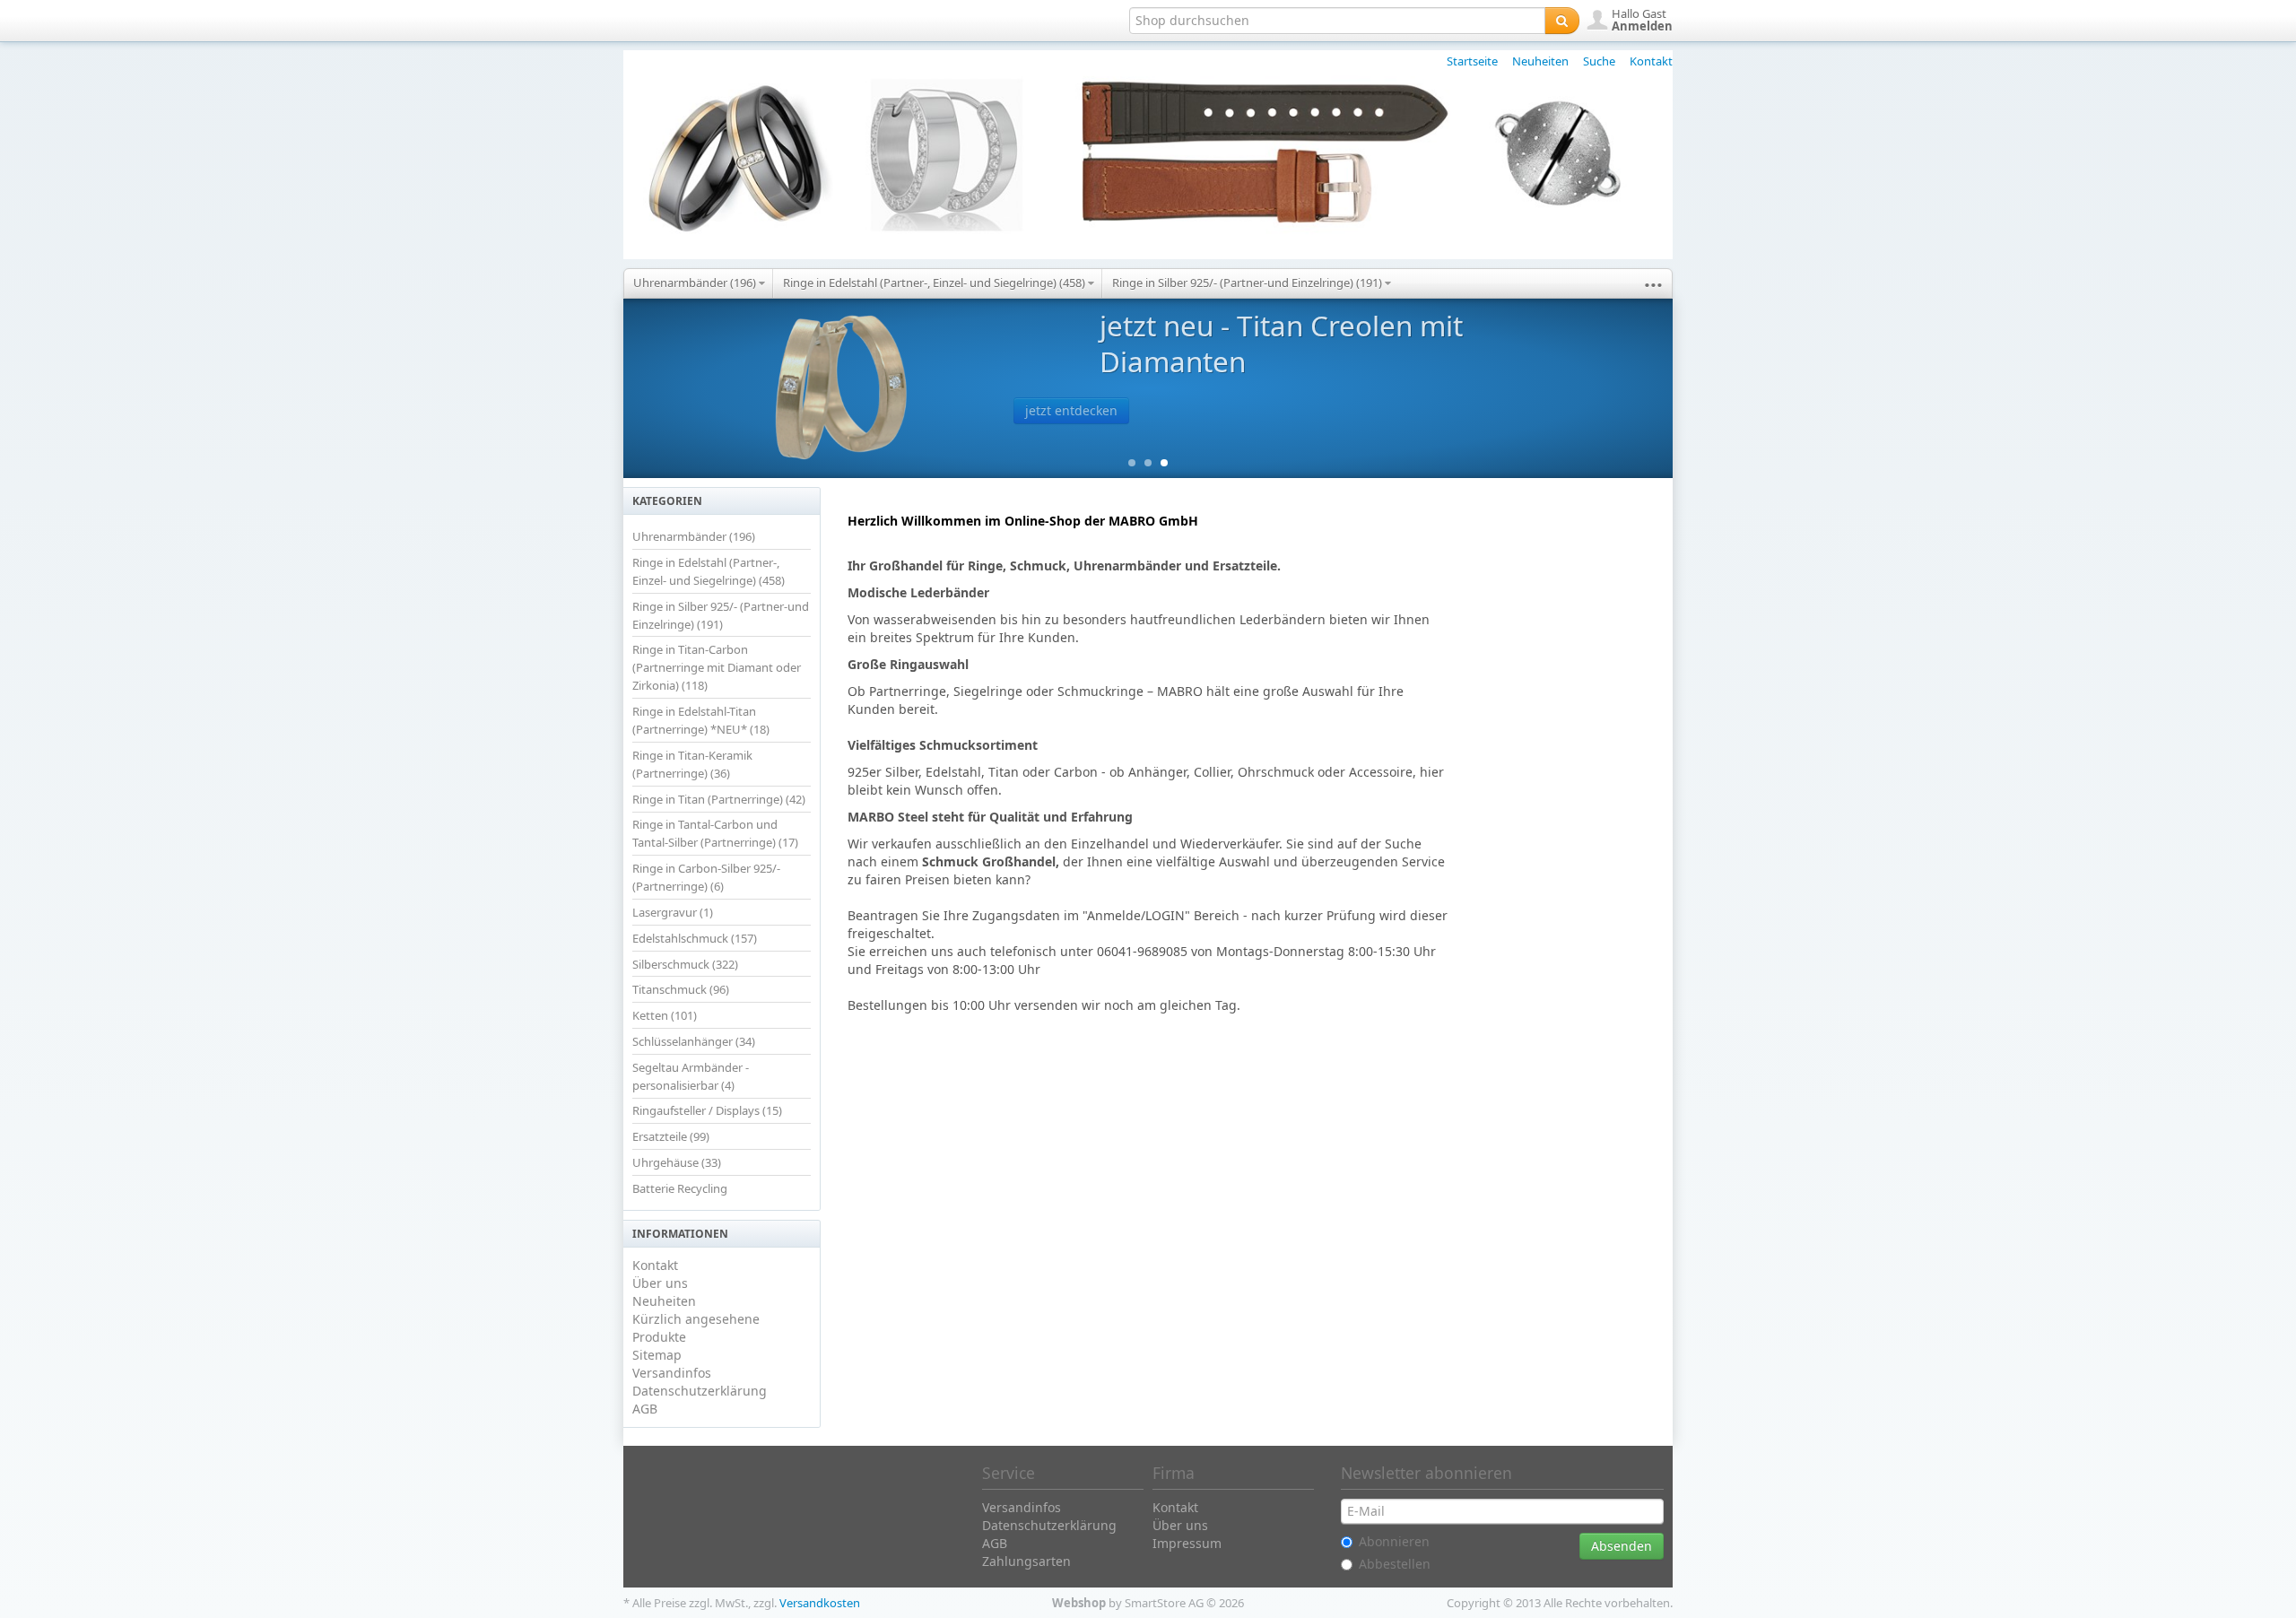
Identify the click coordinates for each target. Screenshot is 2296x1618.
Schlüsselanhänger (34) (694, 1041)
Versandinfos (672, 1373)
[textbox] (1337, 21)
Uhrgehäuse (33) (677, 1162)
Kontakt (1651, 61)
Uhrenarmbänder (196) (696, 283)
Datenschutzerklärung (700, 1391)
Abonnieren (1394, 1541)
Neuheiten (1540, 61)
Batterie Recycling (680, 1188)
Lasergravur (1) (673, 912)
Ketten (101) (665, 1015)
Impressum (1187, 1543)
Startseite (1472, 61)
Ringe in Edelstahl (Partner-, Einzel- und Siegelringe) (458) (935, 283)
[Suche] (1562, 21)
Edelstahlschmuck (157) (695, 938)
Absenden (1622, 1546)
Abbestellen (1395, 1564)
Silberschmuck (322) (685, 964)
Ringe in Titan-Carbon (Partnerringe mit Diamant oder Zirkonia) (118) (717, 667)
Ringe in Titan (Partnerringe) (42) (719, 799)
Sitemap (657, 1355)
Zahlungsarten (1026, 1561)
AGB (645, 1409)
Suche (1599, 61)
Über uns (660, 1283)
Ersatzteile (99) (671, 1136)
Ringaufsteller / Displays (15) (707, 1110)
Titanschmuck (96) (681, 989)
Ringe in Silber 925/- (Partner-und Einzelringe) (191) (1248, 283)
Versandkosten (820, 1603)
